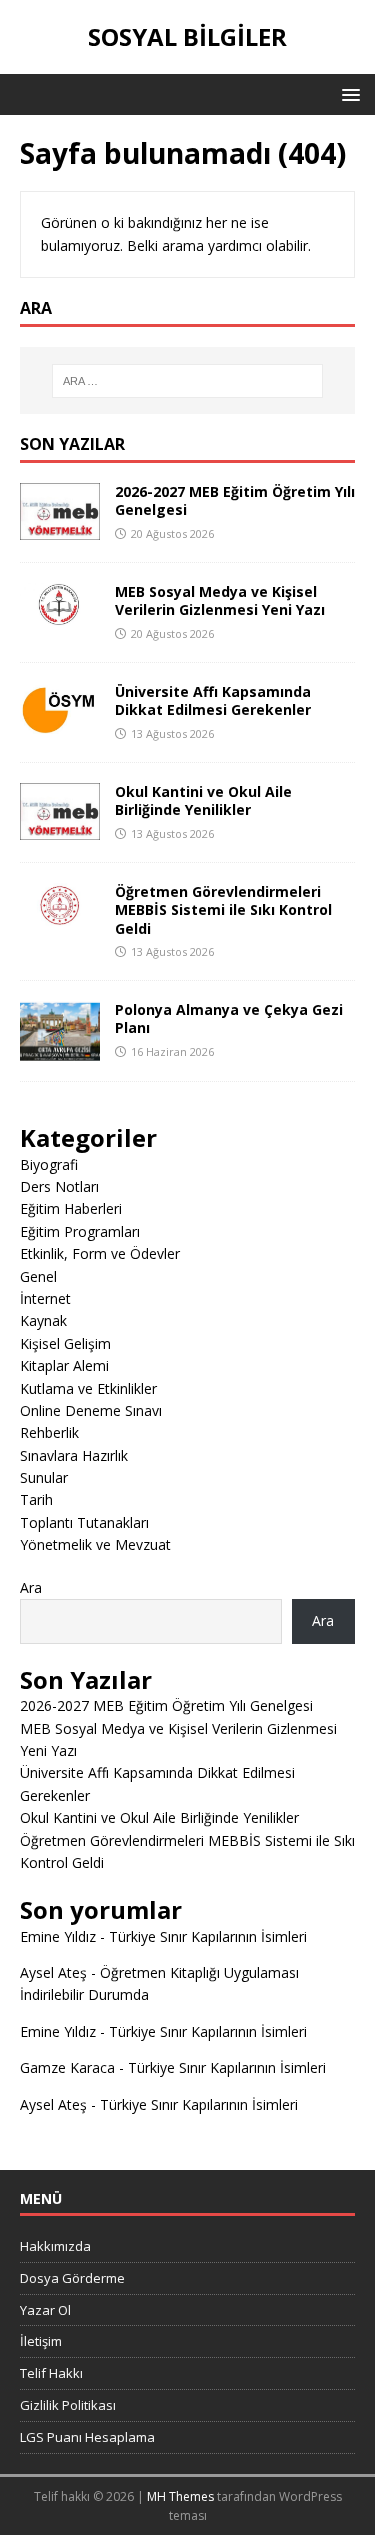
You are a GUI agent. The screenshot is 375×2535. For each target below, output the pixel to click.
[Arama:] (188, 381)
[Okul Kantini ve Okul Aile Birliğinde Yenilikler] (60, 828)
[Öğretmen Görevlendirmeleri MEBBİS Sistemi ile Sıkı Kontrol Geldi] (60, 916)
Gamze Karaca (67, 2067)
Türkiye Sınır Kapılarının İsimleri (208, 1936)
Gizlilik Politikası (68, 2405)
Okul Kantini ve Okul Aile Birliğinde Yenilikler (203, 800)
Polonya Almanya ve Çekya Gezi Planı (229, 1018)
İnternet (45, 1298)
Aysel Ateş (53, 1972)
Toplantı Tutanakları (84, 1522)
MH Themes (180, 2496)
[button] (347, 93)
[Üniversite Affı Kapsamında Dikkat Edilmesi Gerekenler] (60, 722)
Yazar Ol (45, 2310)
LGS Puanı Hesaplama (87, 2437)
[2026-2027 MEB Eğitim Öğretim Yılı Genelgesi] (60, 528)
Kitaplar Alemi (64, 1365)
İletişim (41, 2341)
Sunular (44, 1477)
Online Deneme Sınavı (91, 1410)
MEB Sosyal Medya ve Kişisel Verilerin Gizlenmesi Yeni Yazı (220, 600)
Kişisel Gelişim (65, 1343)
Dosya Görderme (72, 2278)
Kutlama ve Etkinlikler (88, 1388)
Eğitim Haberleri (71, 1208)
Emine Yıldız (58, 1936)
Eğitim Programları (80, 1231)
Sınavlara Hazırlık (74, 1455)
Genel (38, 1276)
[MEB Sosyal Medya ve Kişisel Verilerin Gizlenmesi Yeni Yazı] (60, 614)
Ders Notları (59, 1186)
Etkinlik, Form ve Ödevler (100, 1253)
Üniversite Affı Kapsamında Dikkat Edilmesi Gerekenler (213, 700)
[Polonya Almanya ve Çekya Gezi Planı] (60, 1049)
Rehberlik (49, 1432)
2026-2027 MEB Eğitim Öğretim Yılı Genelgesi (235, 500)
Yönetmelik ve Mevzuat (95, 1544)
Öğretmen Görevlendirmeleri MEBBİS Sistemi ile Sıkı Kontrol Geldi (223, 909)
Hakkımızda (55, 2246)
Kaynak (43, 1320)
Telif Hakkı (51, 2373)
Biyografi (49, 1164)
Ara (31, 1587)
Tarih (36, 1499)
